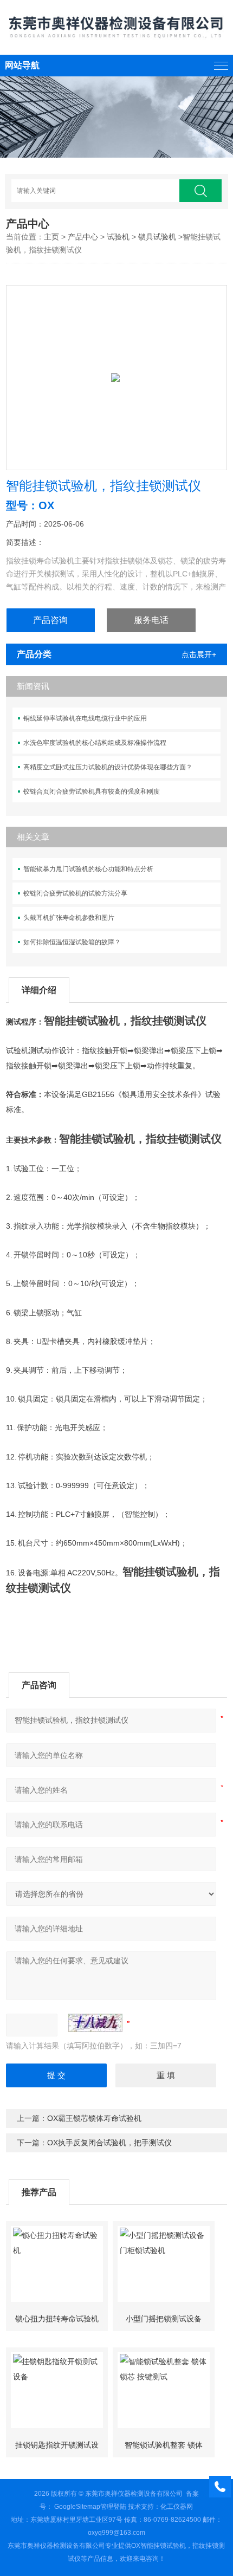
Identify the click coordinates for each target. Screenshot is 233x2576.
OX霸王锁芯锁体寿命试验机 (94, 2118)
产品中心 (83, 237)
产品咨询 (50, 620)
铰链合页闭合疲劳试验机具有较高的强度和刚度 (92, 791)
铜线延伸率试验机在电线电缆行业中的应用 (85, 718)
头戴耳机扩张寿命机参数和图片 (69, 918)
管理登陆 (113, 2507)
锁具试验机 (157, 237)
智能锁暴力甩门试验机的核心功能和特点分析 (88, 869)
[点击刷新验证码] (95, 2023)
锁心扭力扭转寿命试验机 (57, 2319)
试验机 (118, 237)
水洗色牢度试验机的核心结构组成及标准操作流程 (95, 743)
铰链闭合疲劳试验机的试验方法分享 (75, 893)
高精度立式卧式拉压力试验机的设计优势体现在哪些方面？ (108, 767)
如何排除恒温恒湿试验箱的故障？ (72, 942)
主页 (51, 237)
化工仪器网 (177, 2507)
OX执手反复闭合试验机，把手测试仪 (109, 2143)
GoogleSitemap (77, 2507)
